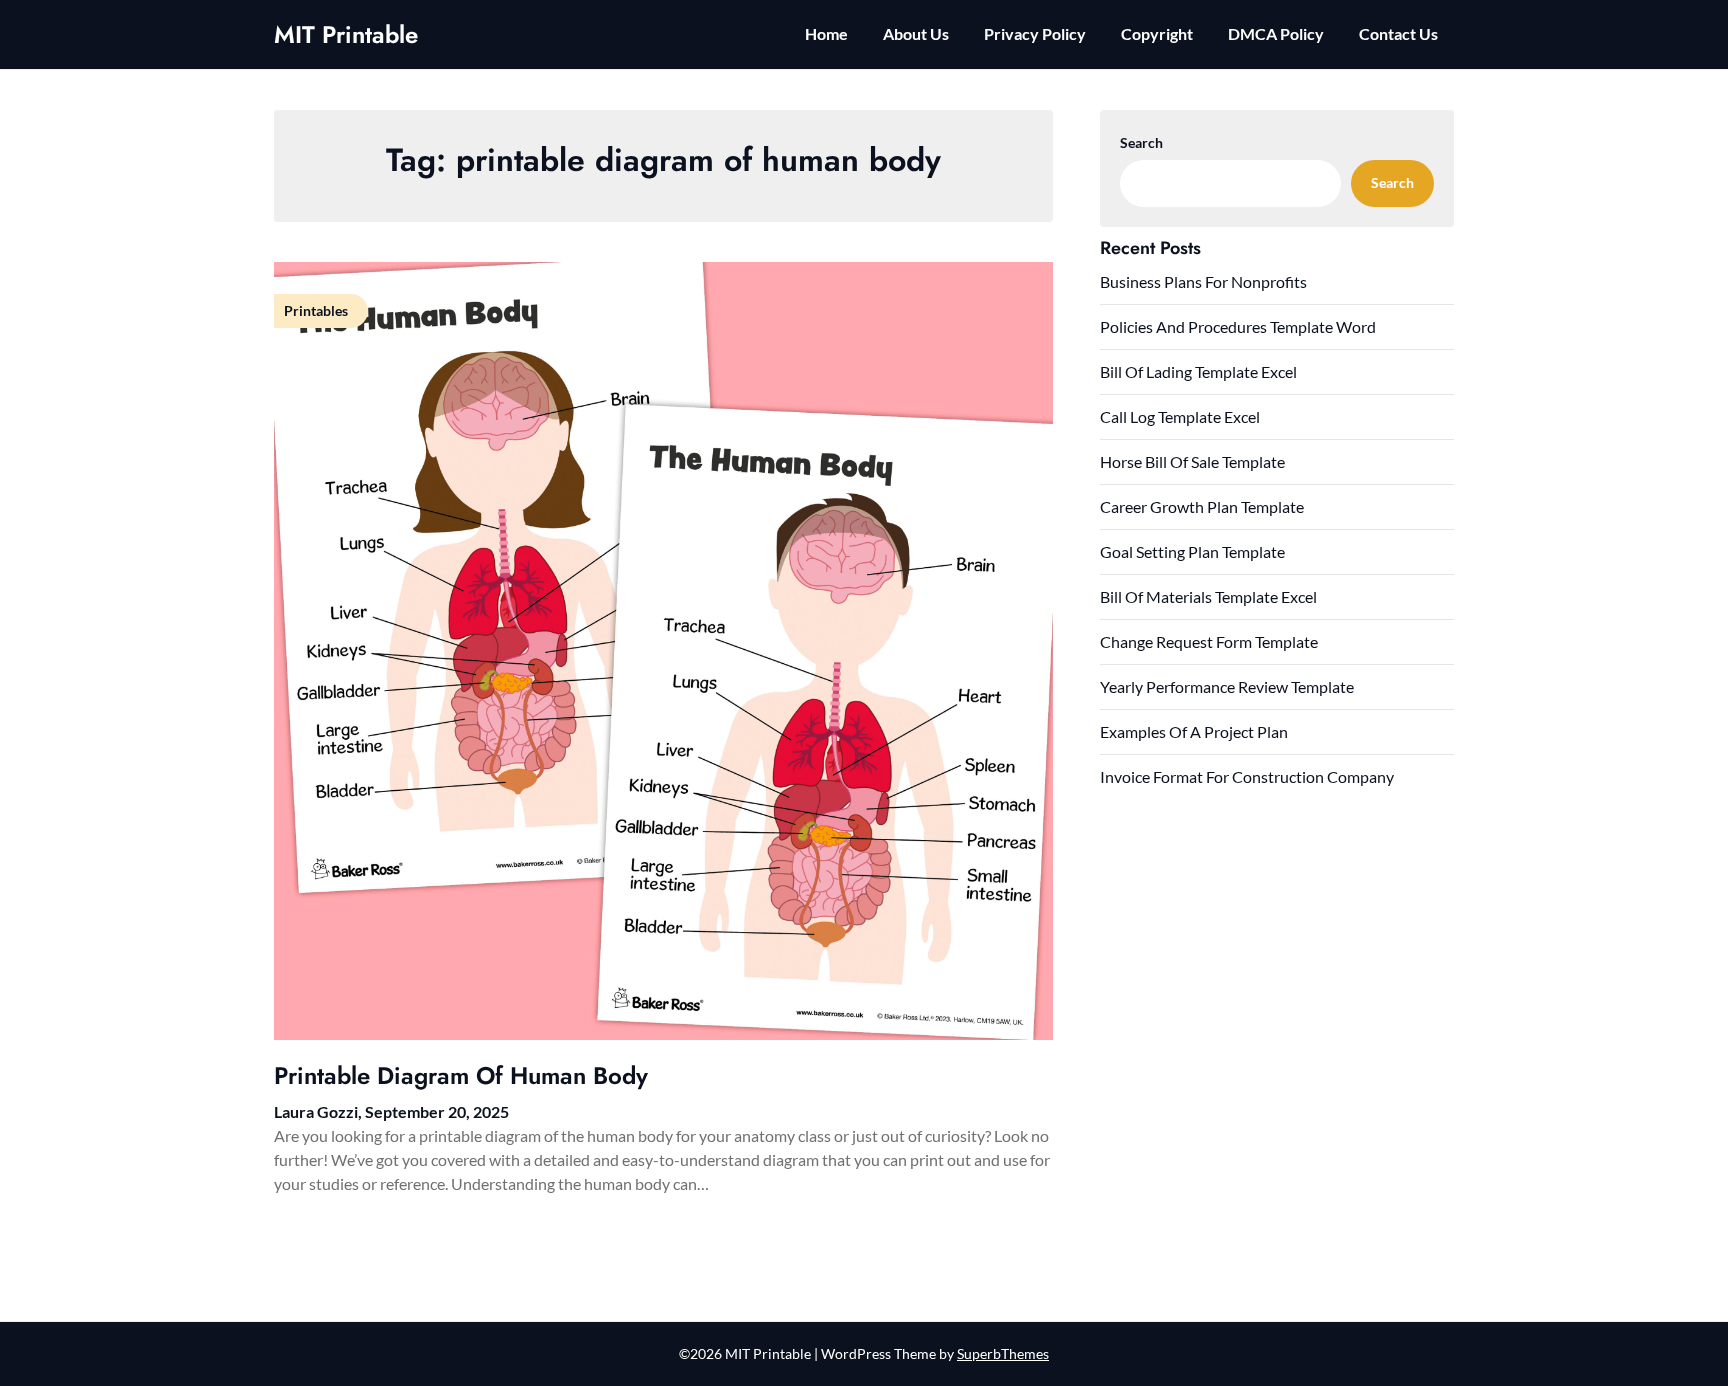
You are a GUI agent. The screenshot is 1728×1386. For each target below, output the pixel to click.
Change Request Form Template (1209, 641)
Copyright (1157, 33)
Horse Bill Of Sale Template (1192, 461)
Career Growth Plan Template (1202, 506)
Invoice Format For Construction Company (1247, 776)
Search (1141, 142)
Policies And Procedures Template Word (1238, 326)
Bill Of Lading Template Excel (1198, 371)
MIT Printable (346, 34)
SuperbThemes (1003, 1353)
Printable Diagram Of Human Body (461, 1075)
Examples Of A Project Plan (1194, 731)
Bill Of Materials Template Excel (1208, 596)
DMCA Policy (1276, 33)
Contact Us (1398, 33)
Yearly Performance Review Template (1227, 686)
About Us (916, 33)
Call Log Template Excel (1180, 416)
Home (826, 33)
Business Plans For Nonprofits (1203, 281)
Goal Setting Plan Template (1192, 551)
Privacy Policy (1035, 33)
